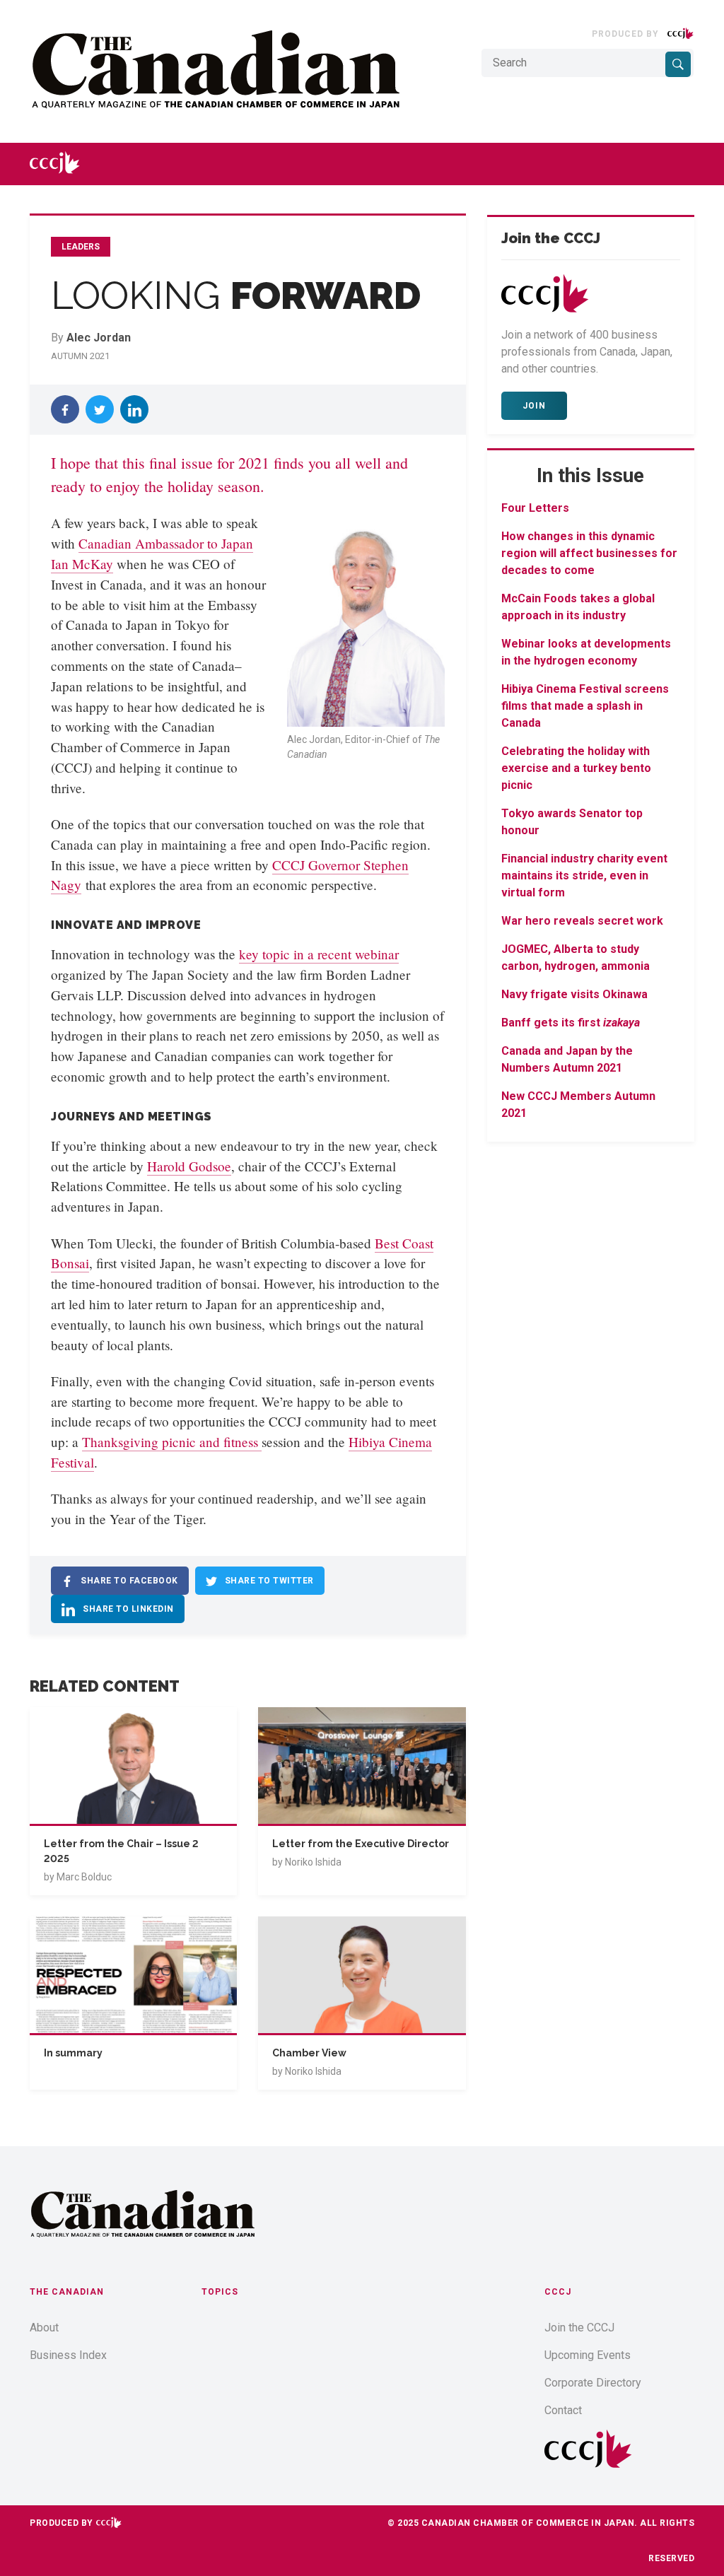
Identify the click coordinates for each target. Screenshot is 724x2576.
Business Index (68, 2355)
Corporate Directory (593, 2383)
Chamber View (309, 2053)
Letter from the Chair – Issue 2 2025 (121, 1851)
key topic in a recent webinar (319, 954)
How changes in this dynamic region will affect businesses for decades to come (589, 553)
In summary (73, 2053)
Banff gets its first (571, 1023)
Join (534, 406)
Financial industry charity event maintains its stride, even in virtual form (584, 876)
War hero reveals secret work (582, 921)
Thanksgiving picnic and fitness (172, 1442)
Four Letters (535, 508)
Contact (563, 2410)
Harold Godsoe (189, 1166)
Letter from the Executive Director (361, 1844)
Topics (220, 2292)
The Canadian (67, 2292)
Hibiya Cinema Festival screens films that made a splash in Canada (585, 706)
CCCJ (558, 2292)
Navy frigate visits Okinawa (574, 994)
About (44, 2328)
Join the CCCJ (579, 2328)
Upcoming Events (588, 2355)
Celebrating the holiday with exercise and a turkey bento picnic (576, 768)
